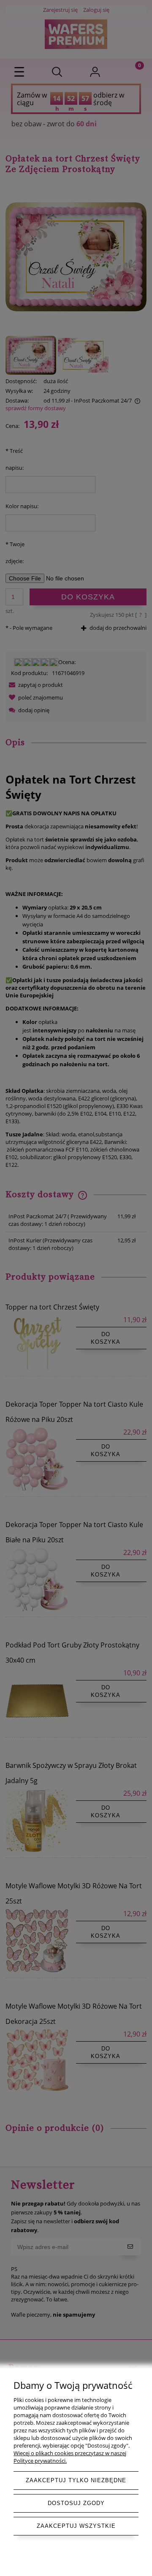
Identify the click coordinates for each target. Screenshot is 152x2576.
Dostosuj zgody (76, 2503)
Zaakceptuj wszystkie (76, 2526)
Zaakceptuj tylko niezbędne (76, 2480)
